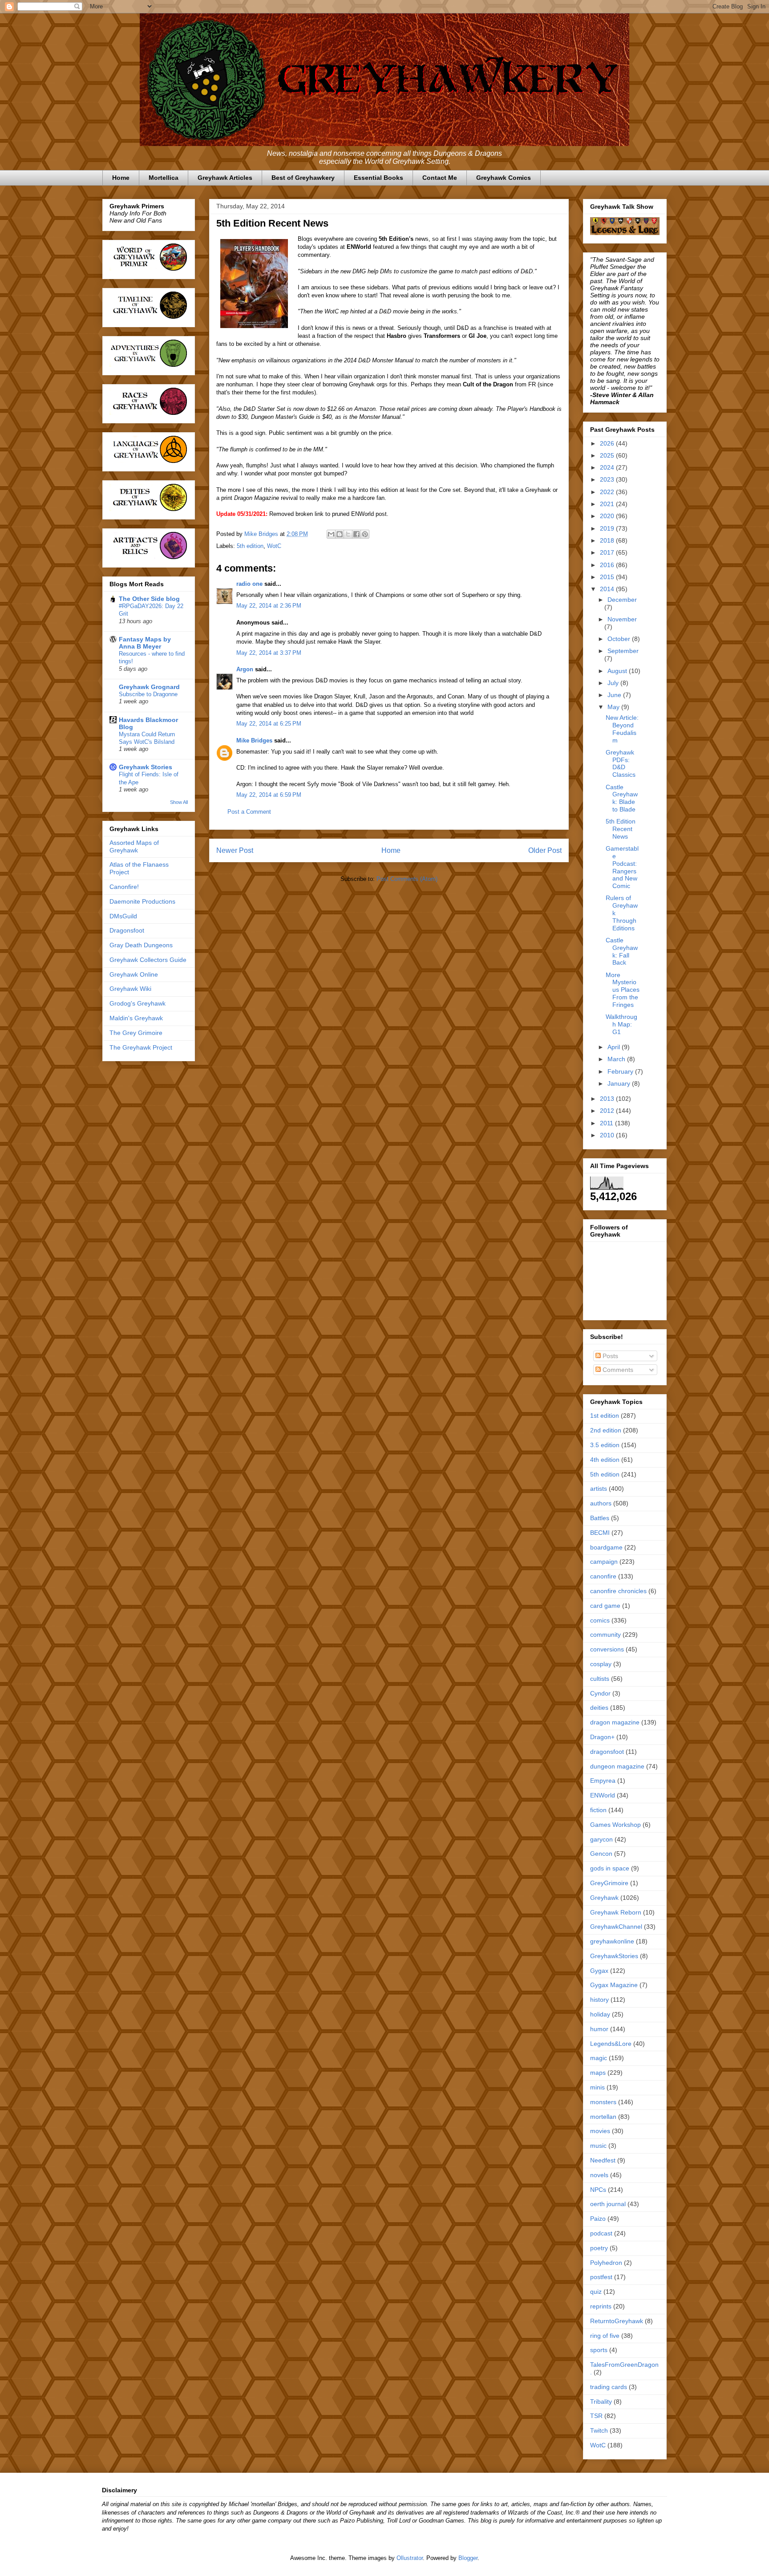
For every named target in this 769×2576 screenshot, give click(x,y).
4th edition (605, 1460)
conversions (607, 1649)
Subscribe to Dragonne (148, 694)
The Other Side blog (149, 599)
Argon (245, 669)
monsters (603, 2102)
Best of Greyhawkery (303, 178)
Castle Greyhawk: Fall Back (622, 951)
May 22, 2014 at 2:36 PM (269, 606)
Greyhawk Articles (225, 178)
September (623, 651)
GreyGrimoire (609, 1883)
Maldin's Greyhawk (136, 1018)
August (618, 671)
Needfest (603, 2160)
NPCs (598, 2190)
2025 (608, 455)
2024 (608, 467)
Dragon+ (602, 1737)
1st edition (605, 1416)
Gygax (599, 1971)
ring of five (605, 2336)
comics (600, 1620)
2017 (608, 552)
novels (599, 2175)
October (620, 639)
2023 (608, 479)
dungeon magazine (617, 1766)
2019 (608, 528)
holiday (600, 2014)
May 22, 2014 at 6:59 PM (269, 795)
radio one (249, 584)
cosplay (601, 1664)
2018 (608, 540)
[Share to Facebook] (356, 534)
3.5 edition (605, 1445)
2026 (608, 443)
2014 (608, 589)
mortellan (603, 2117)
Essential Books (378, 178)
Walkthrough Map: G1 (621, 1024)
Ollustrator (410, 2558)
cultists (600, 1679)
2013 (608, 1099)
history (599, 2000)
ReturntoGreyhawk (617, 2321)
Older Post (545, 850)
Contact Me (440, 178)
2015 (608, 577)
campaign (604, 1562)
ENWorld (603, 1795)
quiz (596, 2292)
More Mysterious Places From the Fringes (623, 990)
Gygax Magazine (614, 1985)
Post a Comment (249, 812)
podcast (601, 2233)
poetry (599, 2248)
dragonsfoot (607, 1752)
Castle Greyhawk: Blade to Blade (622, 798)
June (615, 695)
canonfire (603, 1576)
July (614, 683)
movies (600, 2131)
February (621, 1071)
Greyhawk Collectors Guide (148, 960)
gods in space (610, 1868)
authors (601, 1503)
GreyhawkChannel (616, 1927)
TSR (596, 2416)
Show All (179, 802)
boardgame (606, 1547)
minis (597, 2087)
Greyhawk (604, 1898)
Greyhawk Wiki (130, 989)
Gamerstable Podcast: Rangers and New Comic (622, 867)
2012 (608, 1111)
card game (605, 1606)
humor (599, 2029)
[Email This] (331, 534)
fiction (598, 1810)
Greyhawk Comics (504, 178)
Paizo (598, 2219)
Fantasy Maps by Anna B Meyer (145, 643)
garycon (601, 1839)
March (617, 1059)
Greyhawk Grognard (149, 687)
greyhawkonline (612, 1941)
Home (121, 178)
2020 (608, 516)
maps (598, 2073)
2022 (608, 492)
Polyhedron (606, 2263)
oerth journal (608, 2204)
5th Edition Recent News (621, 829)
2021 (608, 504)
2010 (608, 1135)
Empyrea (603, 1781)
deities (599, 1708)
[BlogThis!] (340, 534)
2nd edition (606, 1430)
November (622, 619)
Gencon (601, 1854)
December (622, 600)
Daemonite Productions (142, 901)
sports (599, 2350)
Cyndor (600, 1693)
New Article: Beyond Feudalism (622, 729)
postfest (601, 2277)
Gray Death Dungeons (141, 945)
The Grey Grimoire (136, 1033)
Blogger (468, 2558)
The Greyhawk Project (141, 1047)
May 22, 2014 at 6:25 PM (269, 724)
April (615, 1047)
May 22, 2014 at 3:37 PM (269, 653)
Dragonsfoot (127, 930)
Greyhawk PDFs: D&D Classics (621, 763)
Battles (600, 1518)
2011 (607, 1123)
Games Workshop (615, 1825)
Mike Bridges (254, 740)
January (620, 1083)
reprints (601, 2306)
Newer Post (235, 850)
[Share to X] (348, 534)
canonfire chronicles (618, 1591)
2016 (608, 565)
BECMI (600, 1533)
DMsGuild (123, 916)
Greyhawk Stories (146, 767)
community (605, 1635)
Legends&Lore (611, 2044)
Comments (617, 1370)
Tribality (601, 2402)
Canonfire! (124, 887)
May (614, 707)
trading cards (609, 2387)
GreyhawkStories (614, 1956)
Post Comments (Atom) (407, 879)
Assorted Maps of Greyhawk (134, 846)
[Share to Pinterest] (365, 534)
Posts (609, 1356)
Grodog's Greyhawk (138, 1003)
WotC (274, 546)
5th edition (250, 546)
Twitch (599, 2430)
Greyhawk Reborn (616, 1912)
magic (599, 2058)
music (598, 2146)
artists (599, 1489)
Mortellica (164, 178)
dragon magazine (615, 1722)
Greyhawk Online (134, 974)
